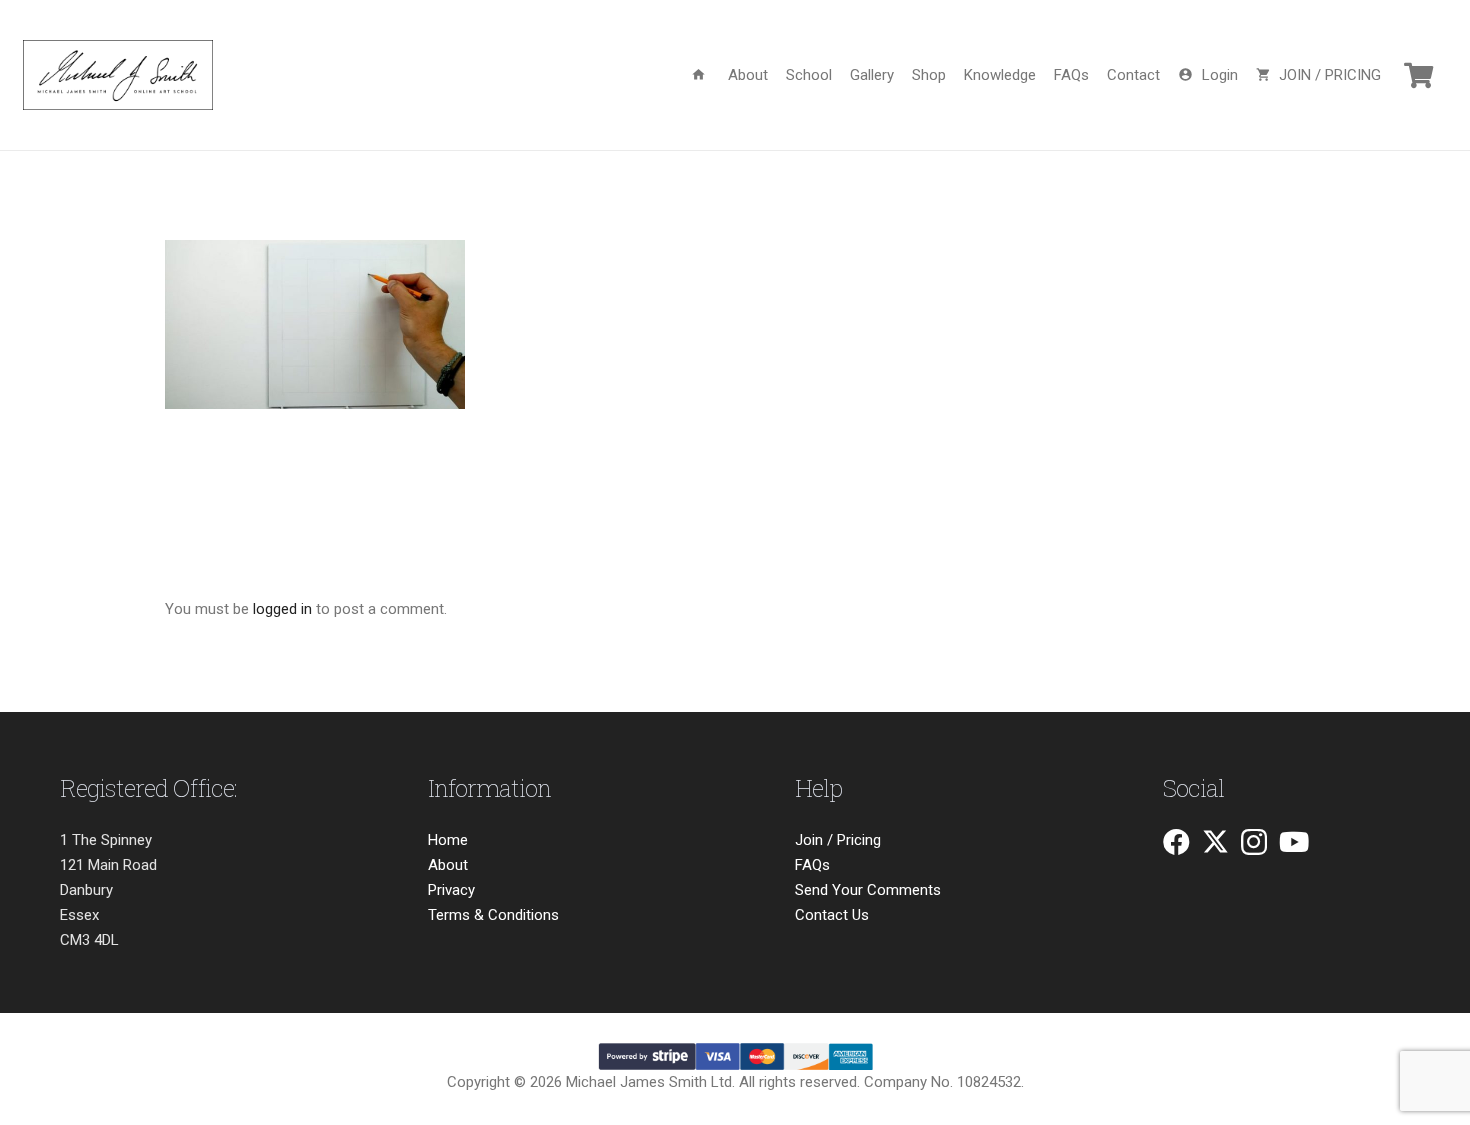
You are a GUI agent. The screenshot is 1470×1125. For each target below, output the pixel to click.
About (448, 865)
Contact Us (832, 915)
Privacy (451, 890)
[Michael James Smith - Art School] (118, 75)
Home (448, 840)
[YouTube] (1294, 841)
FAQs (812, 865)
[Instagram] (1254, 843)
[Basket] (1418, 75)
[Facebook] (1176, 841)
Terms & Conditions (493, 915)
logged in (282, 609)
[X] (1215, 841)
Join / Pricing (838, 840)
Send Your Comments (868, 890)
